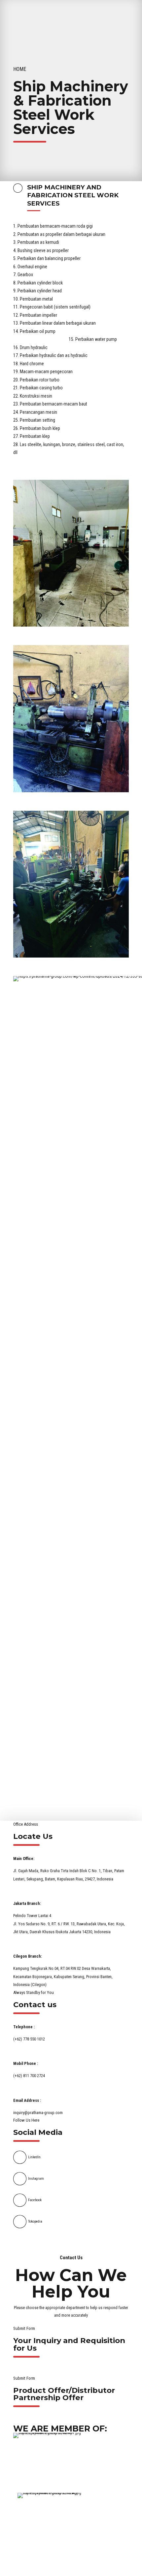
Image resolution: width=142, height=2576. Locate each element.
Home (20, 69)
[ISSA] (70, 2522)
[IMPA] (66, 2463)
